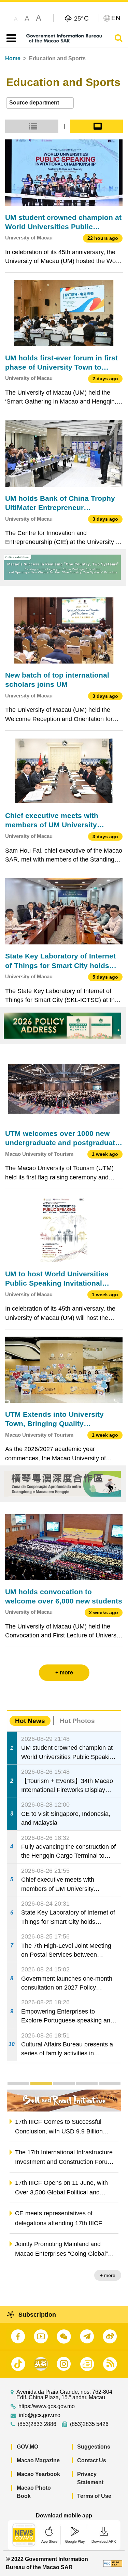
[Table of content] (10, 38)
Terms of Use (94, 2496)
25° (81, 18)
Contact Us (92, 2460)
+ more (108, 2275)
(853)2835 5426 (89, 2424)
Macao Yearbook (38, 2474)
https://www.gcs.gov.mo (47, 2406)
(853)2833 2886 (37, 2424)
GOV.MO (27, 2447)
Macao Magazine (38, 2460)
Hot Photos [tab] (77, 1721)
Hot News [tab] (30, 1721)
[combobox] (40, 103)
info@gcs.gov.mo (40, 2415)
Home (13, 58)
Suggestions (94, 2447)
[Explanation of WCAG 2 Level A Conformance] (113, 2563)
